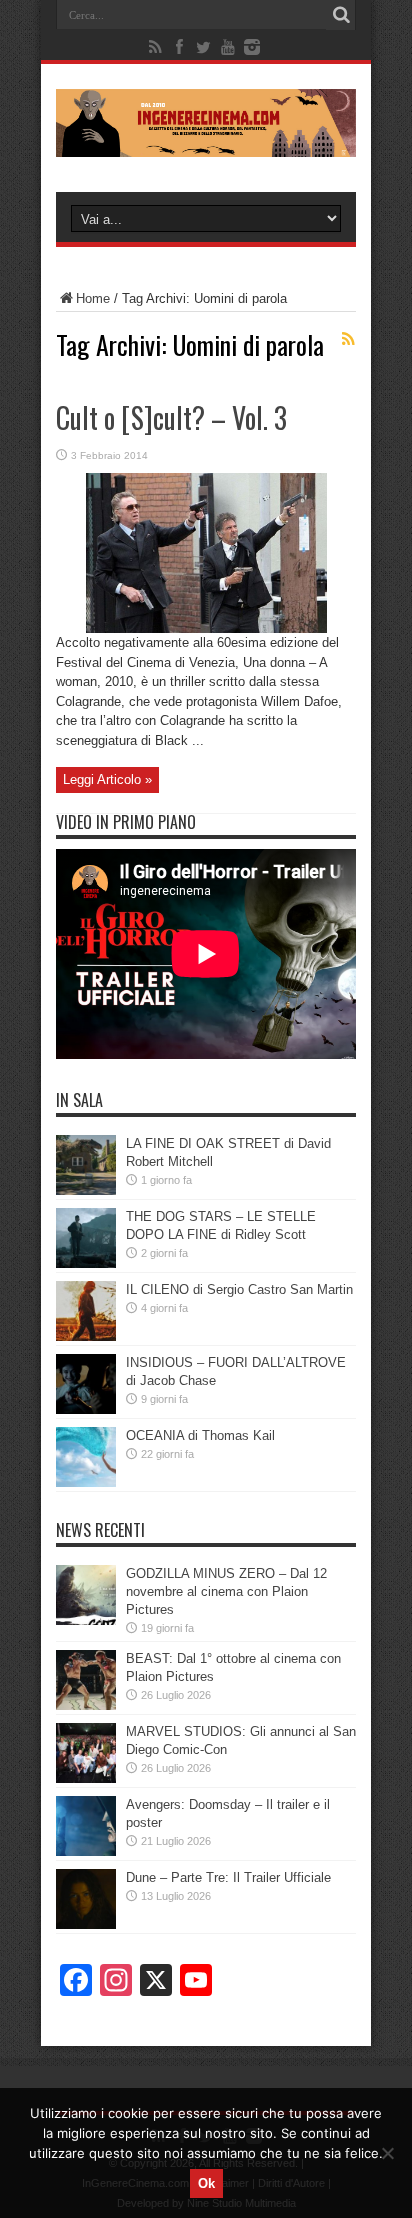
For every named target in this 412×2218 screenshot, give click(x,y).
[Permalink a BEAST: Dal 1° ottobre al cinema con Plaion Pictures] (86, 1705)
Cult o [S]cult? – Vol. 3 (171, 417)
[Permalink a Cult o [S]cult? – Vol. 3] (206, 628)
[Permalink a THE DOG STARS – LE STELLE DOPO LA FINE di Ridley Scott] (86, 1263)
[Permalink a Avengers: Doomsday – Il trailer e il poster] (86, 1851)
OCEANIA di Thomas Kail (200, 1435)
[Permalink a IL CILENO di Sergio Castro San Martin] (86, 1336)
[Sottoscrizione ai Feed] (348, 339)
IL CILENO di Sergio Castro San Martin (239, 1289)
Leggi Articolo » (107, 779)
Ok (206, 2183)
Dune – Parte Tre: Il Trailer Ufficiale (228, 1877)
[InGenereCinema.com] (206, 142)
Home (93, 298)
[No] (387, 2153)
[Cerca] (341, 15)
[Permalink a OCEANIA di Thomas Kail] (86, 1482)
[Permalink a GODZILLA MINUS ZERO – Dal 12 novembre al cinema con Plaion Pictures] (86, 1620)
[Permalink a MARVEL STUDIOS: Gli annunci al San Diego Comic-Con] (86, 1778)
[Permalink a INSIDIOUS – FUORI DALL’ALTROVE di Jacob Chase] (86, 1409)
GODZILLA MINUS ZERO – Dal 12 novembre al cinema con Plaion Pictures (226, 1591)
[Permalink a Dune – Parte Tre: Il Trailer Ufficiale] (86, 1924)
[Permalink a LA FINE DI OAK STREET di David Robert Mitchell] (86, 1190)
